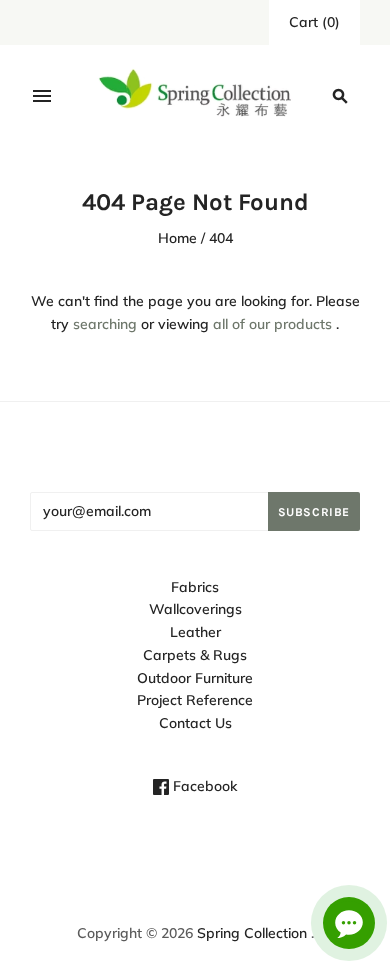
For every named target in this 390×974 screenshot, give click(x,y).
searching (105, 324)
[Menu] (42, 96)
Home (177, 238)
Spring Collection (252, 933)
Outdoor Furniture (195, 678)
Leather (195, 632)
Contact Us (195, 723)
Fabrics (195, 587)
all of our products (272, 324)
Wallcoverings (195, 609)
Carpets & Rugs (195, 655)
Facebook (203, 786)
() (314, 22)
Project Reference (195, 700)
